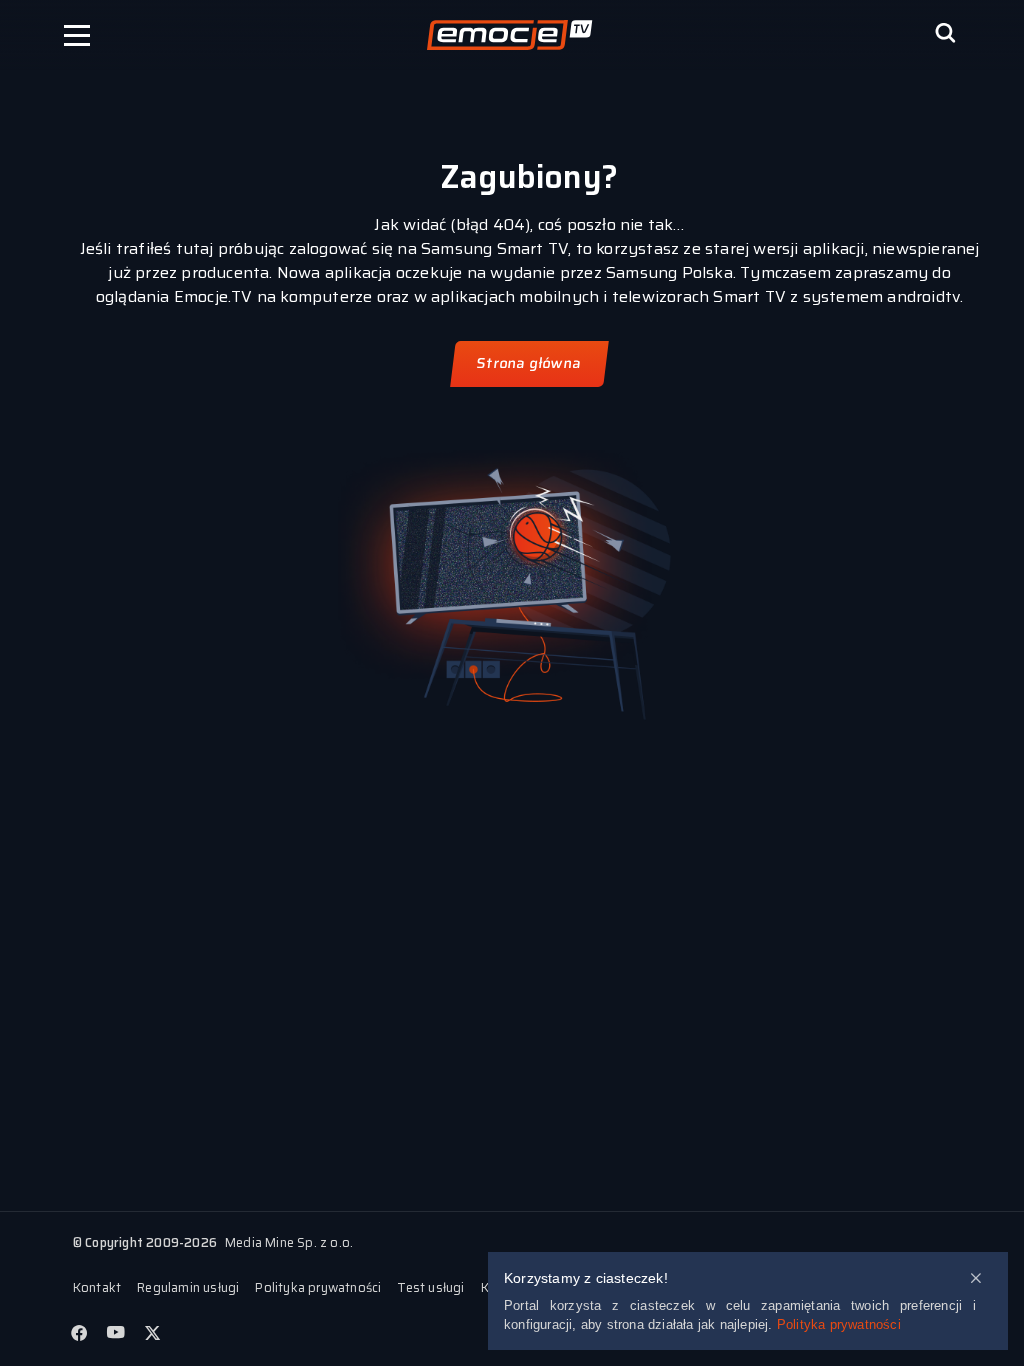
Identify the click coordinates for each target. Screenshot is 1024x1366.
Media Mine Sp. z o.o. (289, 1242)
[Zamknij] (976, 1280)
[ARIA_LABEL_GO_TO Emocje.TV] (510, 35)
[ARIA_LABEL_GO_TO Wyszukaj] (945, 35)
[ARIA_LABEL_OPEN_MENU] (77, 35)
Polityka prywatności (839, 1324)
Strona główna (529, 363)
